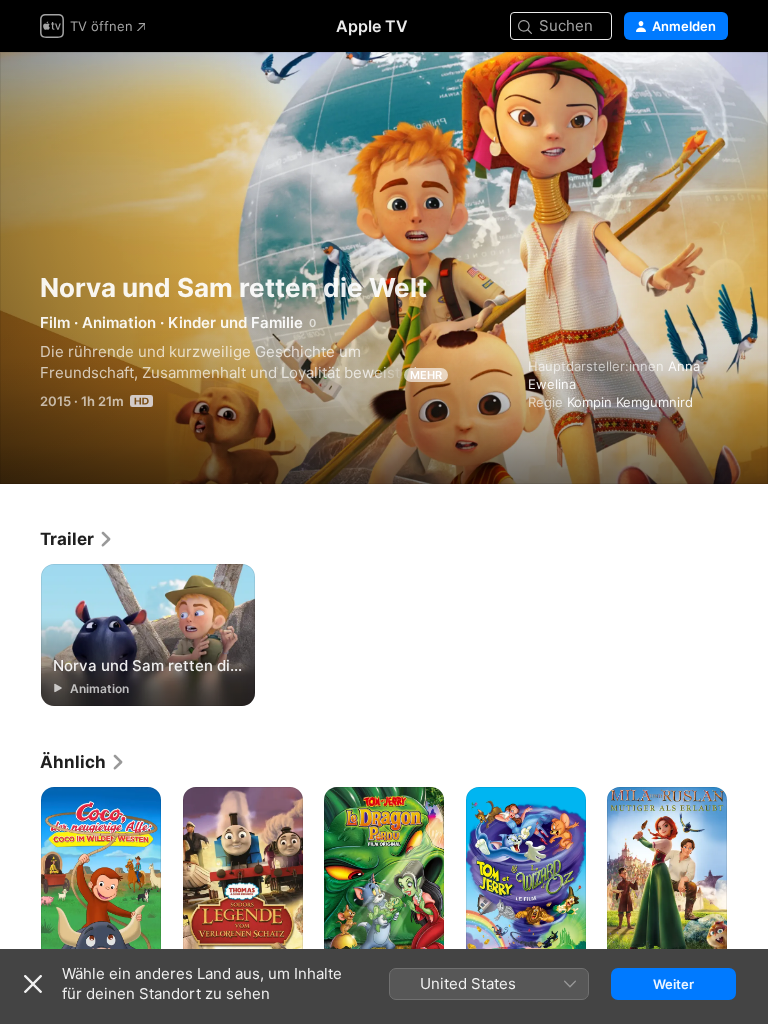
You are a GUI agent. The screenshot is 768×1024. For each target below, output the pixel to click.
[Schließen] (33, 984)
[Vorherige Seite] (20, 877)
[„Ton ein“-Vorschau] (714, 91)
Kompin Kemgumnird (630, 402)
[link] (77, 539)
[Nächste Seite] (748, 877)
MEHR (426, 375)
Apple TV (372, 26)
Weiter (673, 984)
